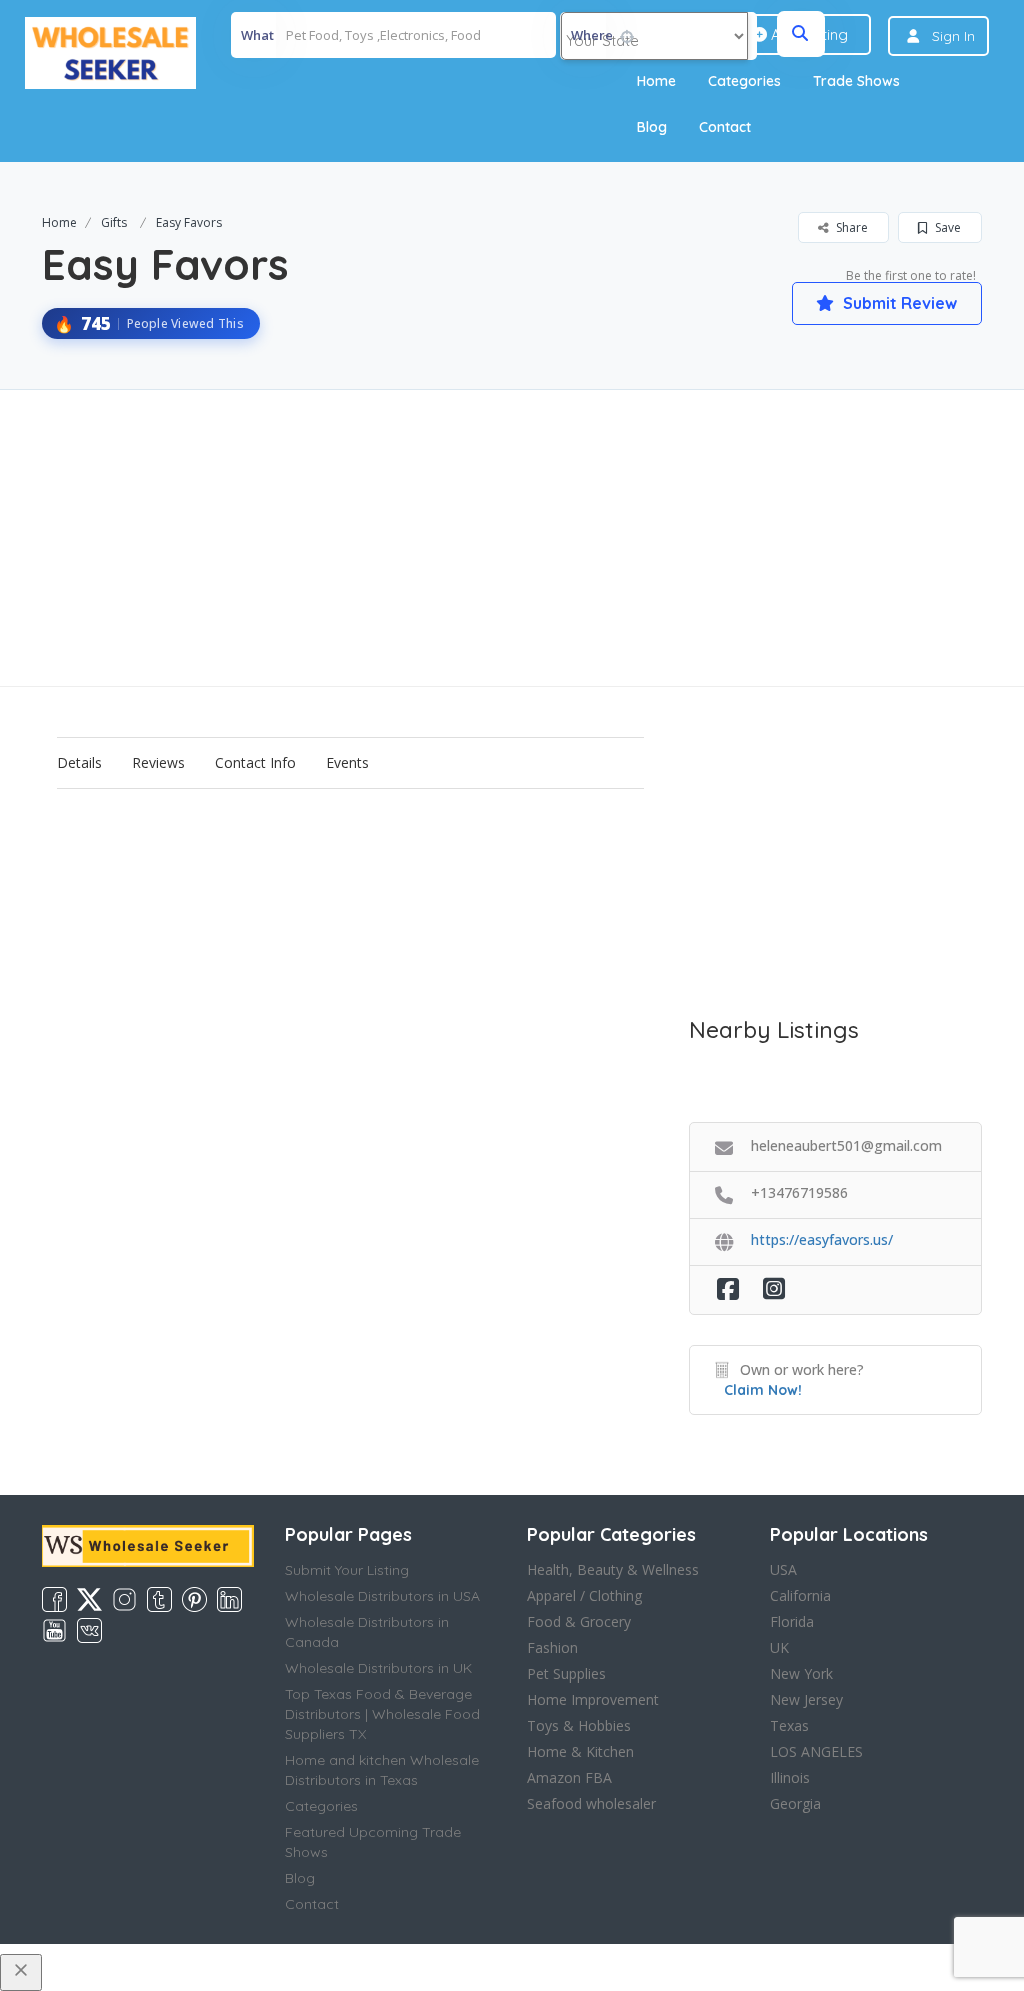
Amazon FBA (569, 1777)
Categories (744, 81)
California (800, 1595)
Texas (789, 1725)
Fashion (552, 1647)
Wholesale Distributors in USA (382, 1596)
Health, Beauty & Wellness (613, 1569)
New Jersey (806, 1699)
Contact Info (255, 762)
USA (783, 1569)
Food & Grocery (579, 1621)
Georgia (795, 1803)
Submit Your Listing (347, 1570)
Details (79, 762)
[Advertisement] (512, 538)
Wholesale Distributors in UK (378, 1668)
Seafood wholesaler (591, 1803)
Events (347, 762)
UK (779, 1647)
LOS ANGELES (816, 1751)
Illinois (790, 1777)
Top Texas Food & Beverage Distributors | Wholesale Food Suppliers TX (382, 1714)
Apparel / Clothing (584, 1595)
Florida (792, 1621)
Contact (725, 127)
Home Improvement (593, 1699)
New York (801, 1673)
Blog (652, 127)
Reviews (158, 762)
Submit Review (898, 303)
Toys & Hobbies (579, 1725)
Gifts (114, 222)
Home (656, 81)
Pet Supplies (566, 1673)
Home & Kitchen (580, 1751)
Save (946, 227)
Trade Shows (856, 81)
